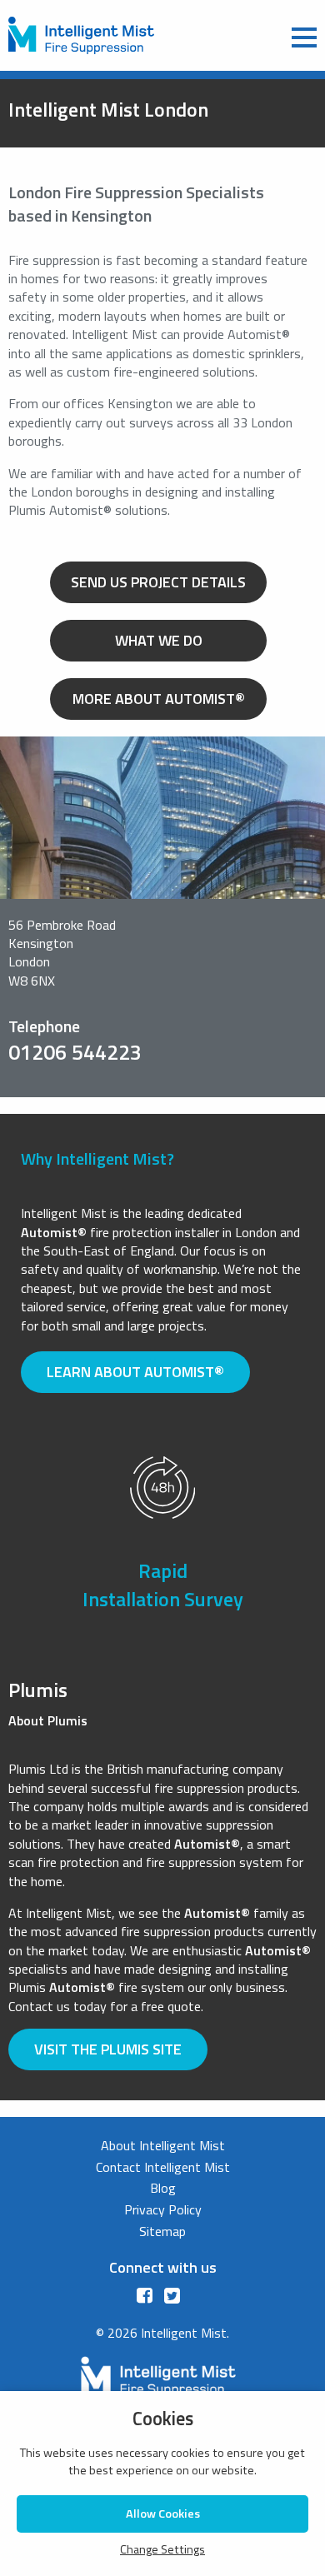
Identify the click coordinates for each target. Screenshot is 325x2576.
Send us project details (158, 582)
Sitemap (162, 2231)
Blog (163, 2188)
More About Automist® (159, 699)
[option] (162, 1550)
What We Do (159, 640)
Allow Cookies (163, 2514)
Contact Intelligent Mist (163, 2167)
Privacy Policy (163, 2209)
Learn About (135, 1372)
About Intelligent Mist (163, 2145)
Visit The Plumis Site (108, 2049)
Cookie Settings (280, 2562)
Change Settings (162, 2550)
